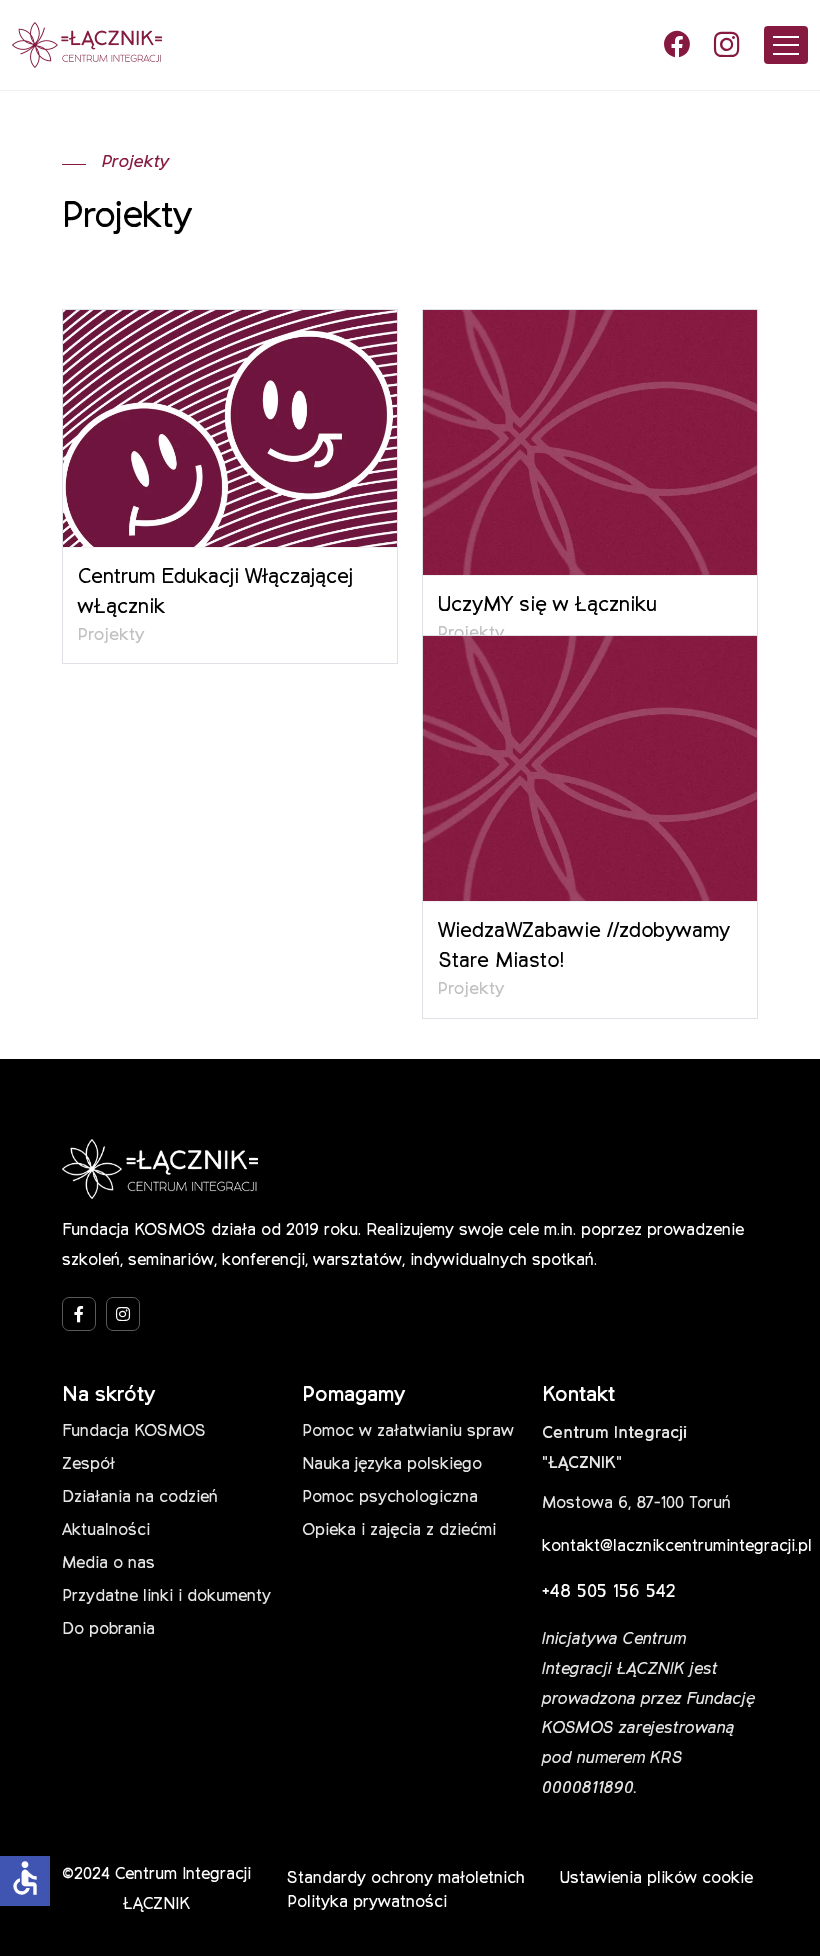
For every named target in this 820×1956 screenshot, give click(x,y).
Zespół (88, 1465)
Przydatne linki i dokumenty (166, 1597)
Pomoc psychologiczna (390, 1498)
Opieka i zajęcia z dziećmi (399, 1531)
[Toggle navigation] (786, 45)
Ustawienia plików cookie (656, 1879)
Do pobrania (108, 1630)
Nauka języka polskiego (392, 1465)
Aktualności (106, 1531)
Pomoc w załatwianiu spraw (408, 1432)
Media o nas (108, 1564)
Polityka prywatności (367, 1903)
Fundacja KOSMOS (134, 1432)
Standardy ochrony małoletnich (406, 1879)
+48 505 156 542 (609, 1592)
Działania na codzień (140, 1498)
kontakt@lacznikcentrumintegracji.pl (677, 1547)
